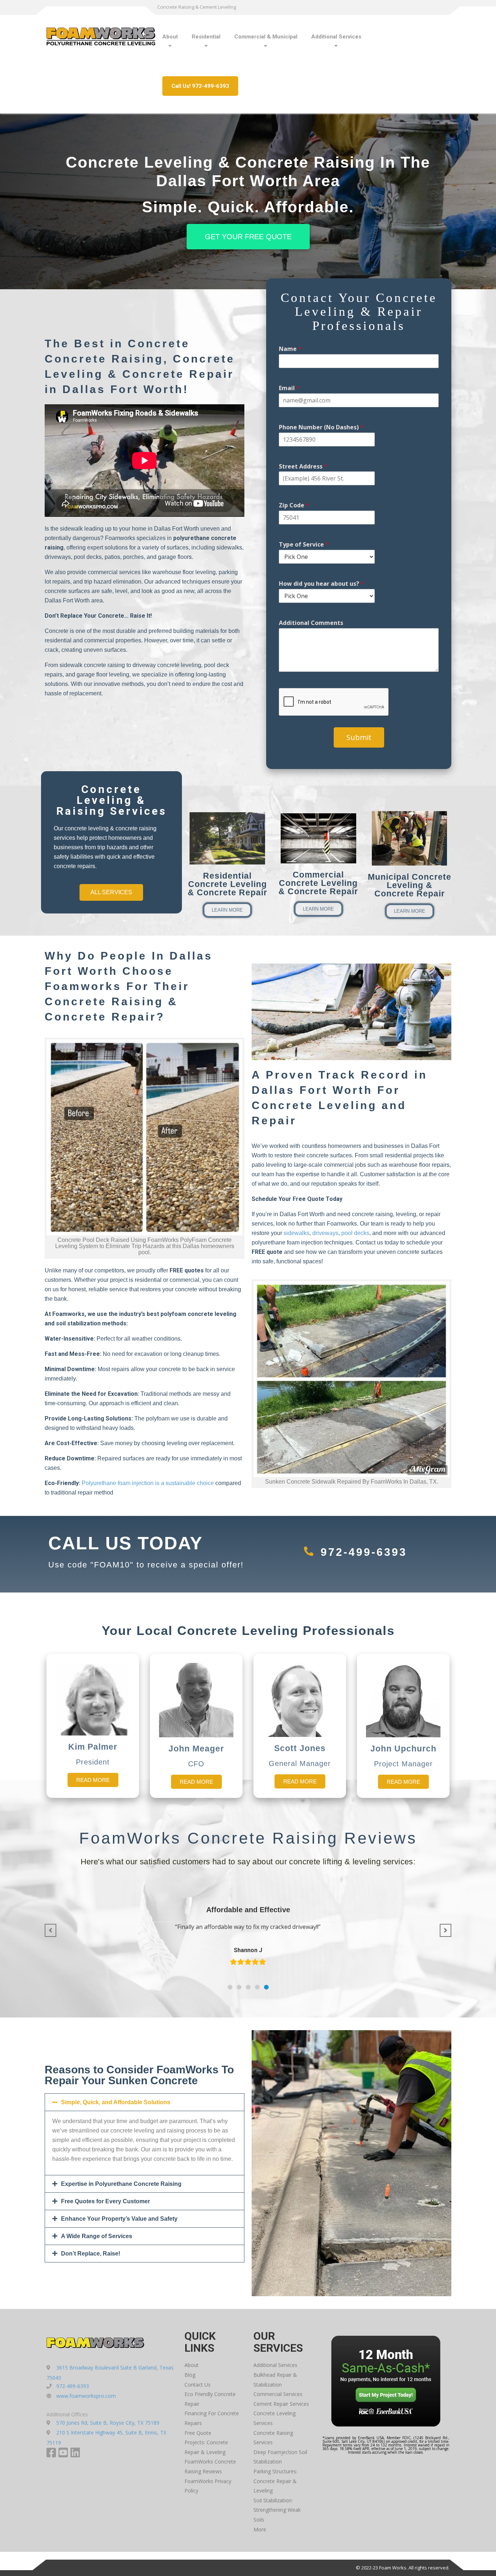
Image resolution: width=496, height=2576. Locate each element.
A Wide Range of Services (97, 2236)
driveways (325, 1233)
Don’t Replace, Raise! (91, 2254)
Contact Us (198, 2385)
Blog (190, 2375)
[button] (230, 1987)
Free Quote (198, 2433)
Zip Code (294, 505)
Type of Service (304, 545)
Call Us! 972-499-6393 (200, 86)
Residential (206, 37)
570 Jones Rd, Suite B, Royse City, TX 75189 (108, 2423)
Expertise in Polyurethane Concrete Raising (121, 2184)
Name (290, 349)
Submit (359, 737)
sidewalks (296, 1233)
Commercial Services (278, 2394)
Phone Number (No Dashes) (321, 427)
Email (289, 388)
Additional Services (336, 37)
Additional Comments (311, 623)
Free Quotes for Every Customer (105, 2201)
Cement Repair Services (281, 2404)
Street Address (303, 467)
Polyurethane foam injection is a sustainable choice (148, 1483)
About (170, 37)
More (260, 2529)
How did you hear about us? (321, 584)
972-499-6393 (364, 1552)
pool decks (355, 1233)
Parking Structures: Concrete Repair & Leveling (275, 2481)
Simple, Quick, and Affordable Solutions (116, 2102)
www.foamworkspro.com (86, 2396)
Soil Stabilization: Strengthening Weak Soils (277, 2510)
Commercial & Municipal (266, 37)
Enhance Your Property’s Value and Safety (119, 2219)
